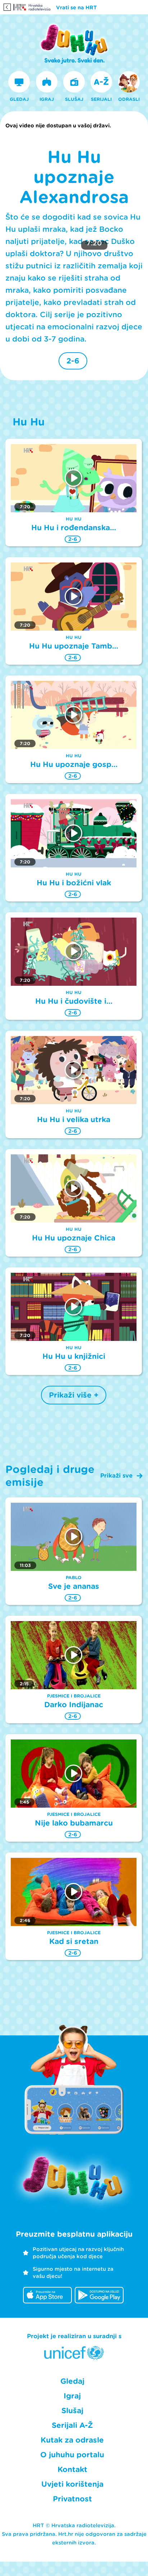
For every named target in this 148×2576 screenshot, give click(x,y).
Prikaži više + (74, 1395)
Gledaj (72, 2381)
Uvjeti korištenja (72, 2484)
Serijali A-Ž (72, 2425)
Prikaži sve (116, 1476)
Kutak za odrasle (72, 2440)
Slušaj (72, 2411)
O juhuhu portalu (72, 2455)
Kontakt (72, 2469)
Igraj (72, 2396)
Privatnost (72, 2499)
